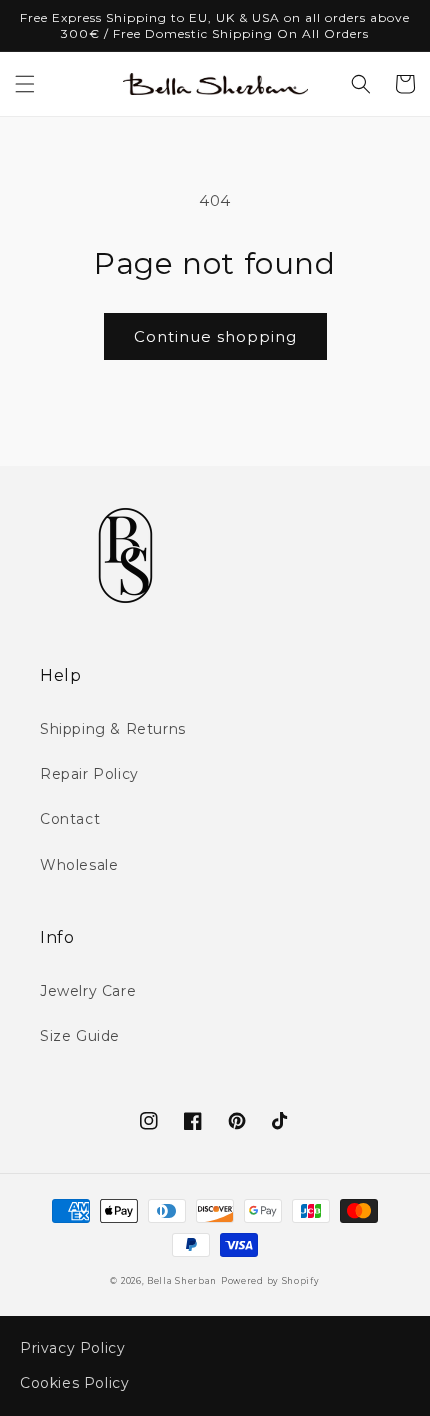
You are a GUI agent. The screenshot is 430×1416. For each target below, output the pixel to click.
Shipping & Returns (113, 729)
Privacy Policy (72, 1348)
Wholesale (79, 865)
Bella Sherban (182, 1281)
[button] (25, 84)
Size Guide (80, 1036)
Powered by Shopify (270, 1281)
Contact (70, 819)
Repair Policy (89, 774)
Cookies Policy (74, 1383)
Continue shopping (215, 336)
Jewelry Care (88, 991)
